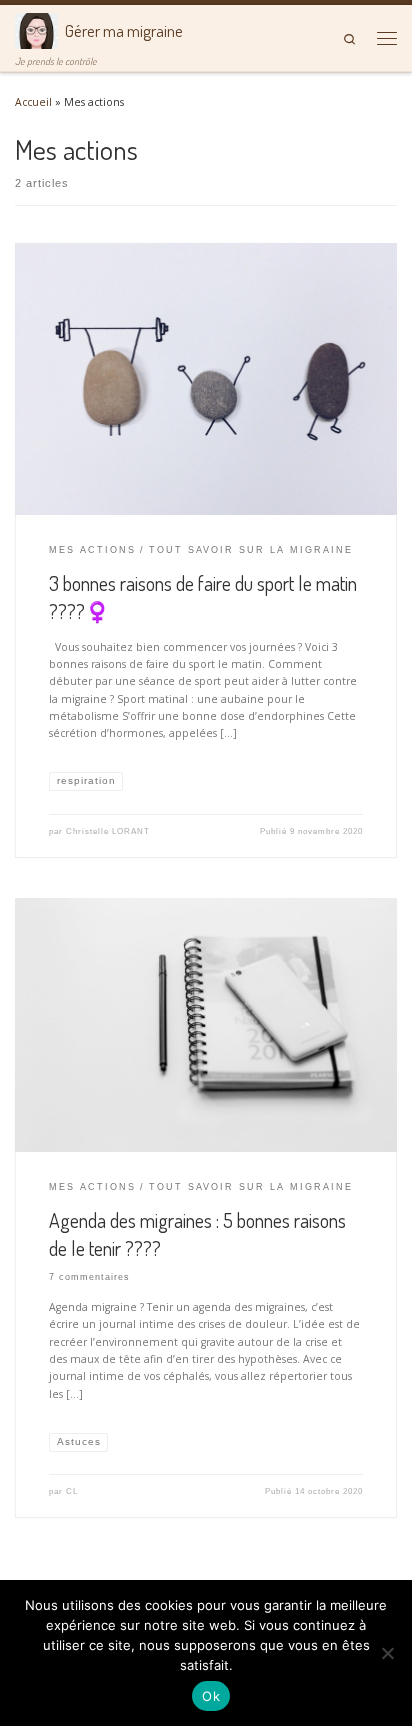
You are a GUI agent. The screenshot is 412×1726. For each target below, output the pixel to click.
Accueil (33, 102)
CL (72, 1491)
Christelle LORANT (108, 831)
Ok (211, 1696)
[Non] (387, 1653)
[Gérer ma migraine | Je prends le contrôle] (36, 28)
